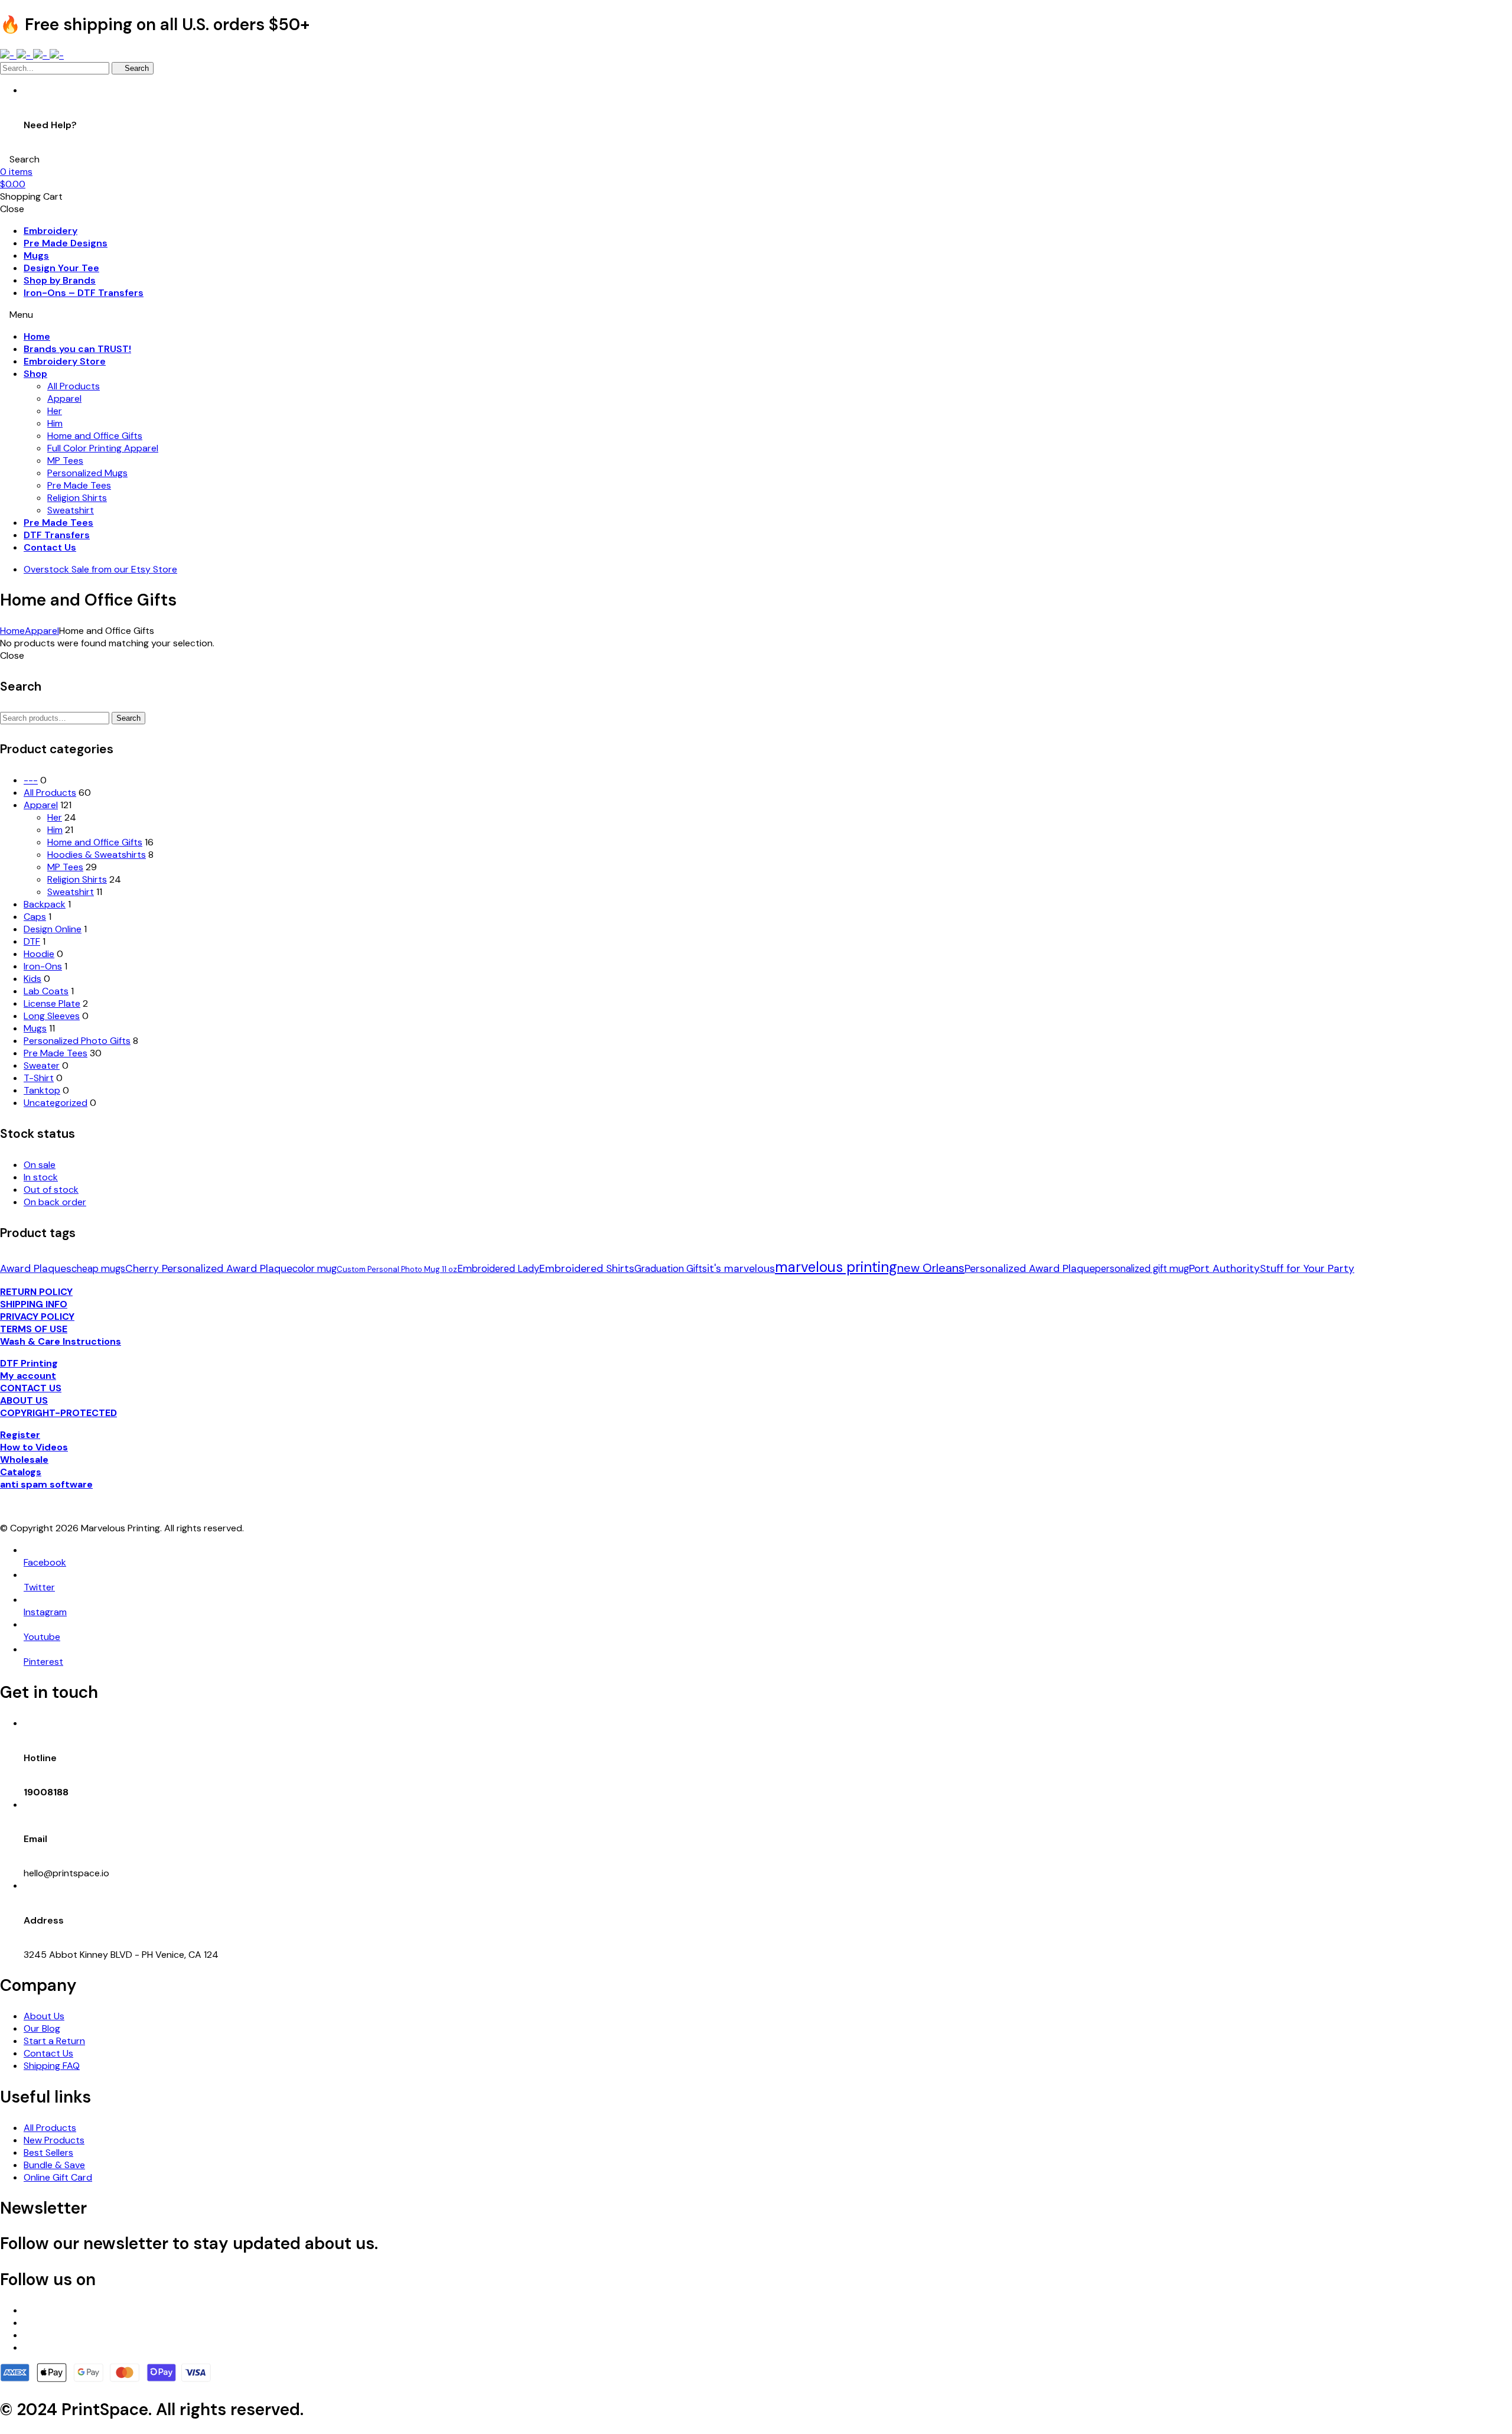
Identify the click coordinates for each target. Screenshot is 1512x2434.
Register (20, 1435)
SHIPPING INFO (34, 1304)
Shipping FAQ (52, 2066)
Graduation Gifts (671, 1269)
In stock (41, 1177)
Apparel (64, 398)
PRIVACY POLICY (37, 1317)
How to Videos (34, 1447)
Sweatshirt (71, 510)
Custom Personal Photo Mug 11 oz (397, 1269)
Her (55, 411)
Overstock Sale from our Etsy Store (100, 569)
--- (31, 780)
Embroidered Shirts (587, 1268)
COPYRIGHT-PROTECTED (58, 1413)
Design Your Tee (61, 268)
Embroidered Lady (498, 1269)
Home (37, 336)
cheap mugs (98, 1269)
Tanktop (42, 1090)
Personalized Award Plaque (1030, 1268)
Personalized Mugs (87, 473)
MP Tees (65, 461)
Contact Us (50, 547)
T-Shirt (39, 1078)
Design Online (53, 929)
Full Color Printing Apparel (103, 448)
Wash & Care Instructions (61, 1341)
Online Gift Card (58, 2177)
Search (128, 718)
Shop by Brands (60, 280)
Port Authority (1224, 1268)
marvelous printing (836, 1267)
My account (28, 1376)
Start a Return (54, 2041)
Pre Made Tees (79, 485)
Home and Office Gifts (95, 436)
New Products (54, 2140)
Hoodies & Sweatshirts (97, 855)
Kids (32, 979)
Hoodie (39, 954)
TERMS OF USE (34, 1329)
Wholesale (24, 1460)
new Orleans (931, 1268)
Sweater (42, 1065)
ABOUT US (24, 1400)
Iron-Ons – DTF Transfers (84, 293)
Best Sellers (48, 2152)
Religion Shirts (77, 498)
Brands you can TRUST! (77, 349)
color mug (315, 1269)
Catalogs (21, 1472)
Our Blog (42, 2028)
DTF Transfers (57, 535)
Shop (35, 374)
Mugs (36, 256)
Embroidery (50, 231)
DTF (32, 941)
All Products (74, 386)
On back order (55, 1202)
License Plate (52, 1003)
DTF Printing (29, 1363)
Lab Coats (46, 991)
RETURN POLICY (36, 1292)
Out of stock (51, 1190)
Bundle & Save (54, 2165)
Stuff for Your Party (1307, 1268)
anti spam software (46, 1484)
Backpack (45, 904)
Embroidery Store (65, 361)
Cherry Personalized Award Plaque (209, 1268)
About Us (44, 2016)
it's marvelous (741, 1268)
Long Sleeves (52, 1016)
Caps (35, 917)
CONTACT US (31, 1388)
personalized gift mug (1142, 1269)
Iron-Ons (43, 966)
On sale (40, 1165)
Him (55, 423)
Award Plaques (36, 1268)
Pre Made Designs (66, 243)
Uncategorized (56, 1103)
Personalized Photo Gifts (77, 1041)
